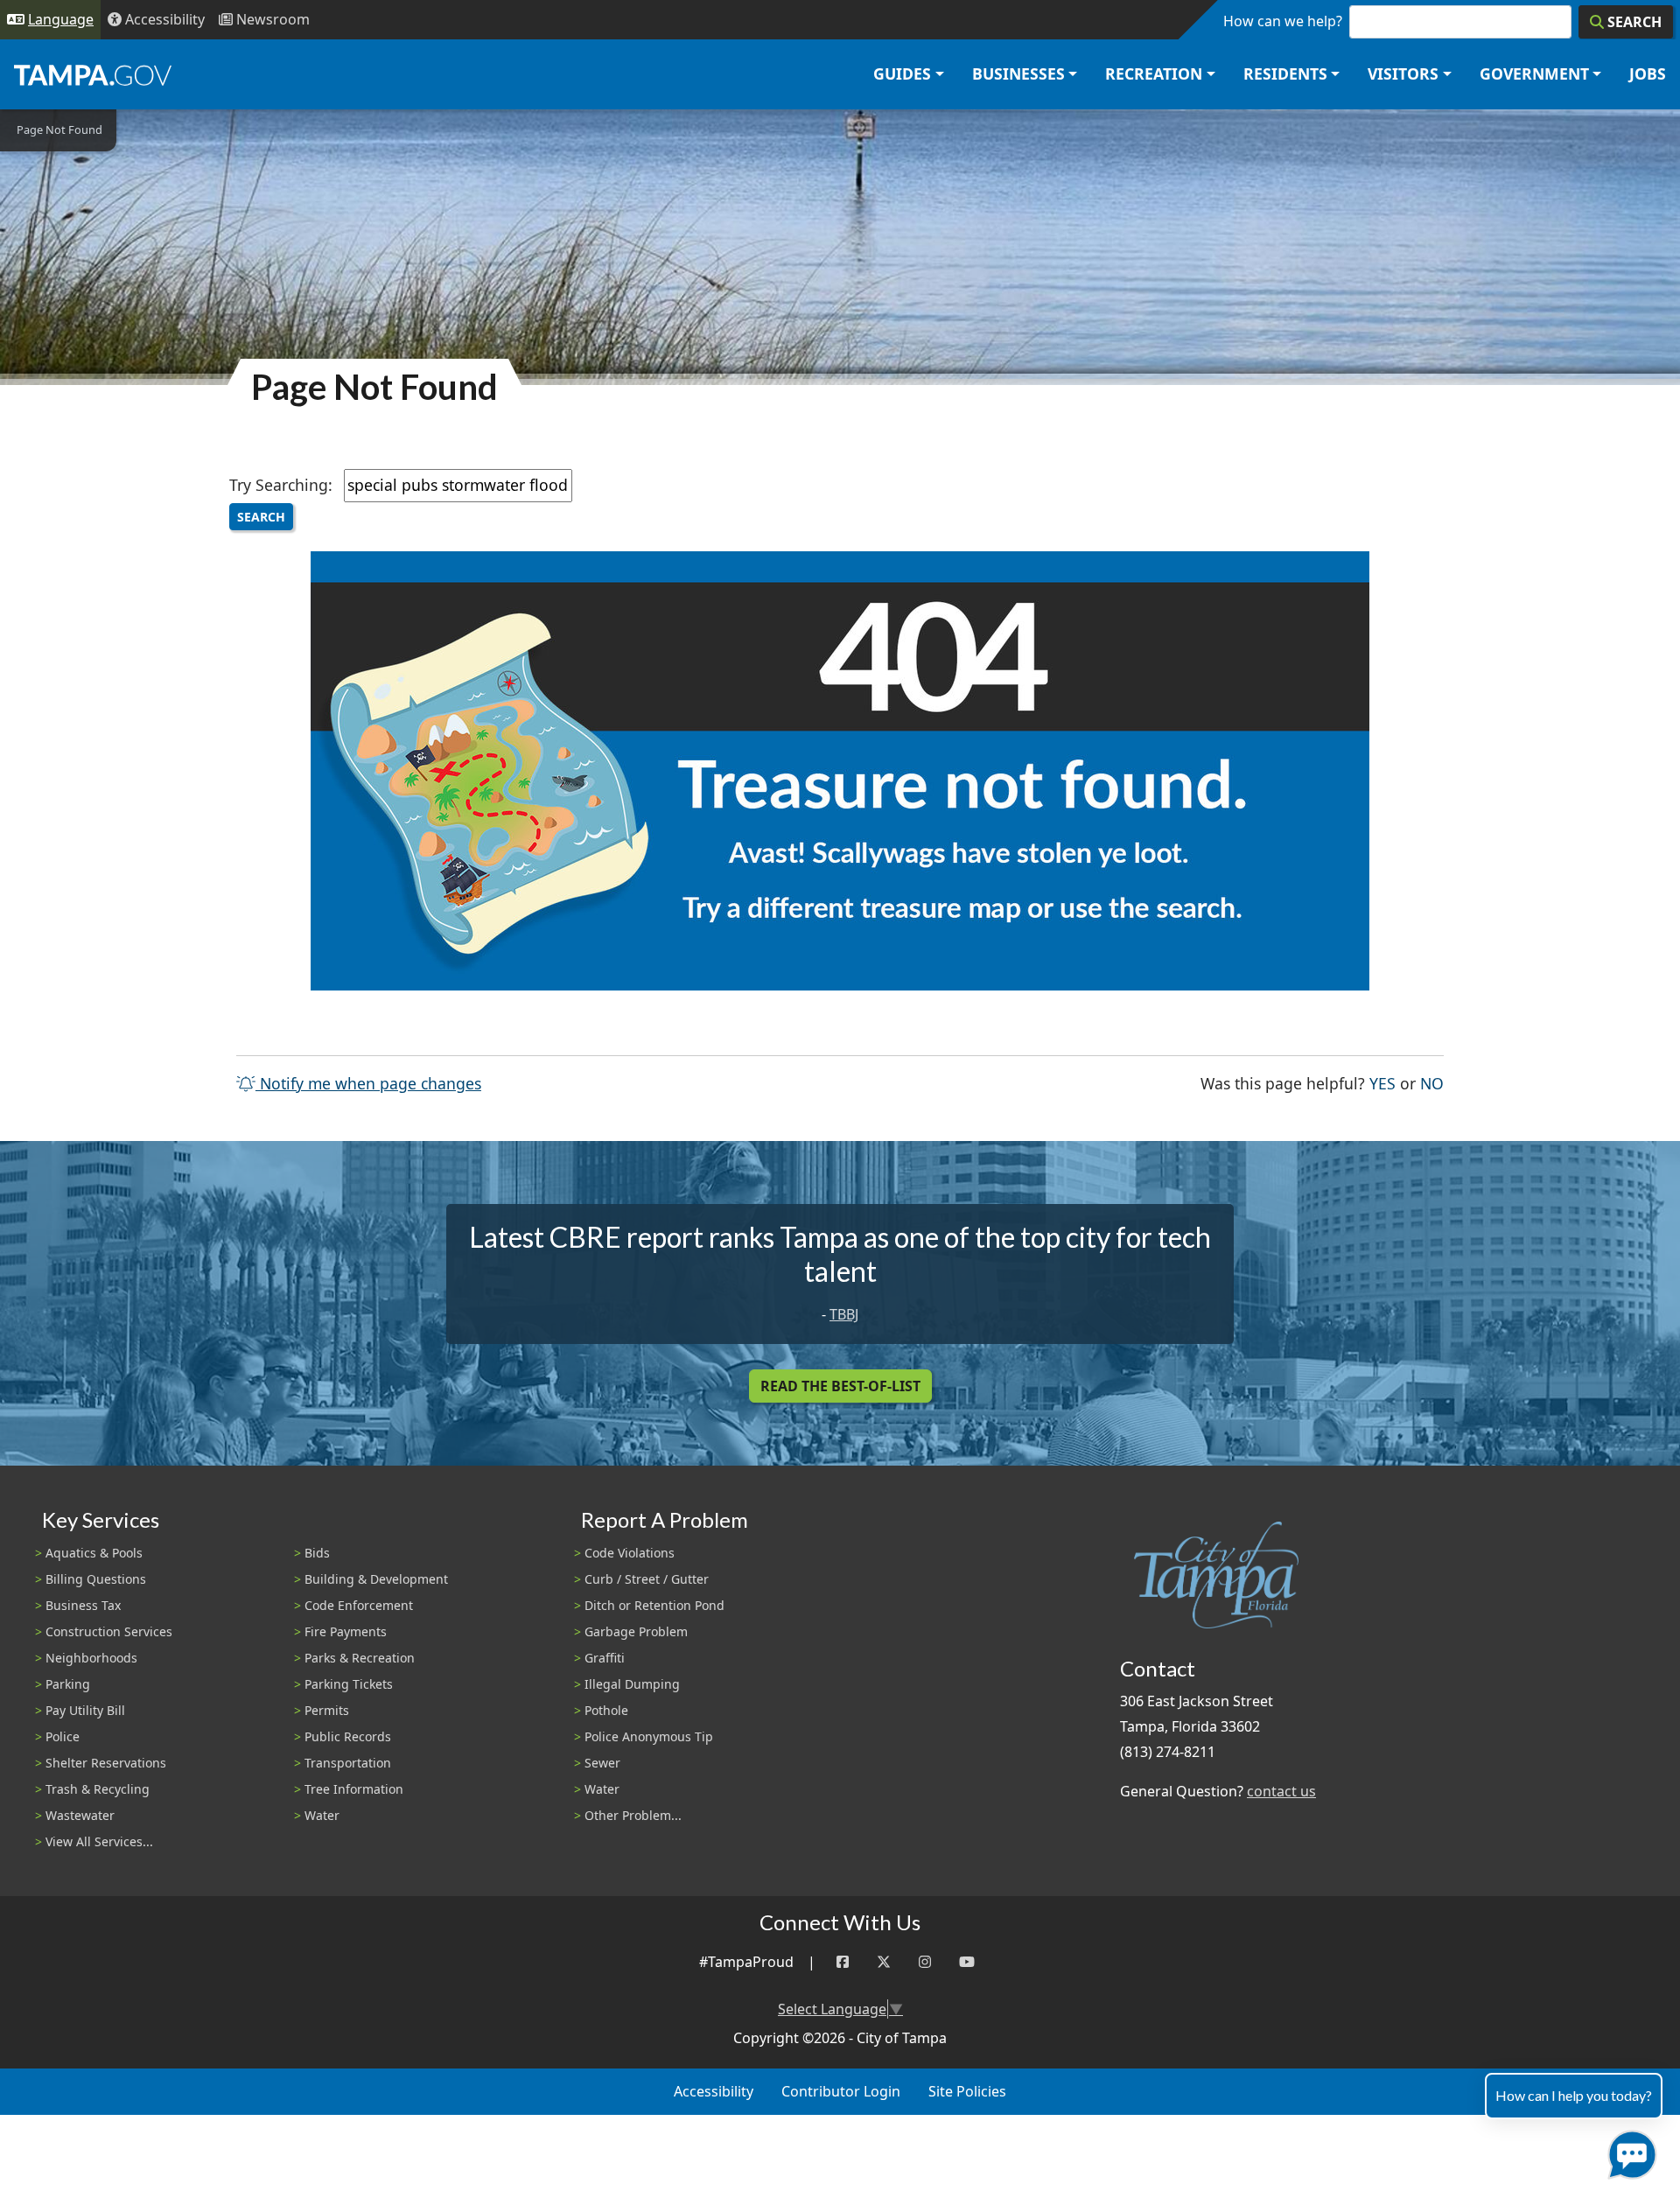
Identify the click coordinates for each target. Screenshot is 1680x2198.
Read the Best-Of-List (840, 1386)
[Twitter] (884, 1962)
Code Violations (630, 1553)
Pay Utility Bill (85, 1710)
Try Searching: (281, 485)
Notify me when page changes (368, 1083)
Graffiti (605, 1658)
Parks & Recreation (360, 1658)
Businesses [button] (1018, 73)
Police (63, 1736)
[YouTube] (967, 1962)
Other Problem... (633, 1815)
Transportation (348, 1763)
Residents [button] (1285, 73)
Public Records (348, 1736)
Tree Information (354, 1789)
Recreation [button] (1154, 73)
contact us (1281, 1791)
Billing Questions (96, 1579)
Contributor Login (841, 2091)
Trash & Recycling (98, 1789)
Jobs (1648, 73)
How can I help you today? (1574, 2095)
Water (322, 1815)
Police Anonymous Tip (649, 1736)
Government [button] (1534, 73)
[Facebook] (843, 1962)
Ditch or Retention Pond (654, 1605)
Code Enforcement (359, 1605)
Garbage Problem (636, 1631)
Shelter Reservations (106, 1763)
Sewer (602, 1763)
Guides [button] (902, 73)
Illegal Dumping (632, 1684)
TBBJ (844, 1314)
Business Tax (83, 1605)
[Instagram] (925, 1962)
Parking (68, 1684)
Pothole (606, 1710)
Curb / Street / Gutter (647, 1579)
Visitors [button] (1403, 73)
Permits (327, 1710)
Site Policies (967, 2091)
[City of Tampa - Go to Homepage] (93, 74)
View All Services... (99, 1841)
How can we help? (1283, 21)
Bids (317, 1553)
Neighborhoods (91, 1658)
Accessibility (714, 2091)
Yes (1382, 1083)
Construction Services (109, 1631)
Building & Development (376, 1579)
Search (261, 517)
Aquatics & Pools (94, 1553)
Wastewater (80, 1815)
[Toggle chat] (1629, 2151)
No (1432, 1083)
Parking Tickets (349, 1684)
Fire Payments (346, 1631)
